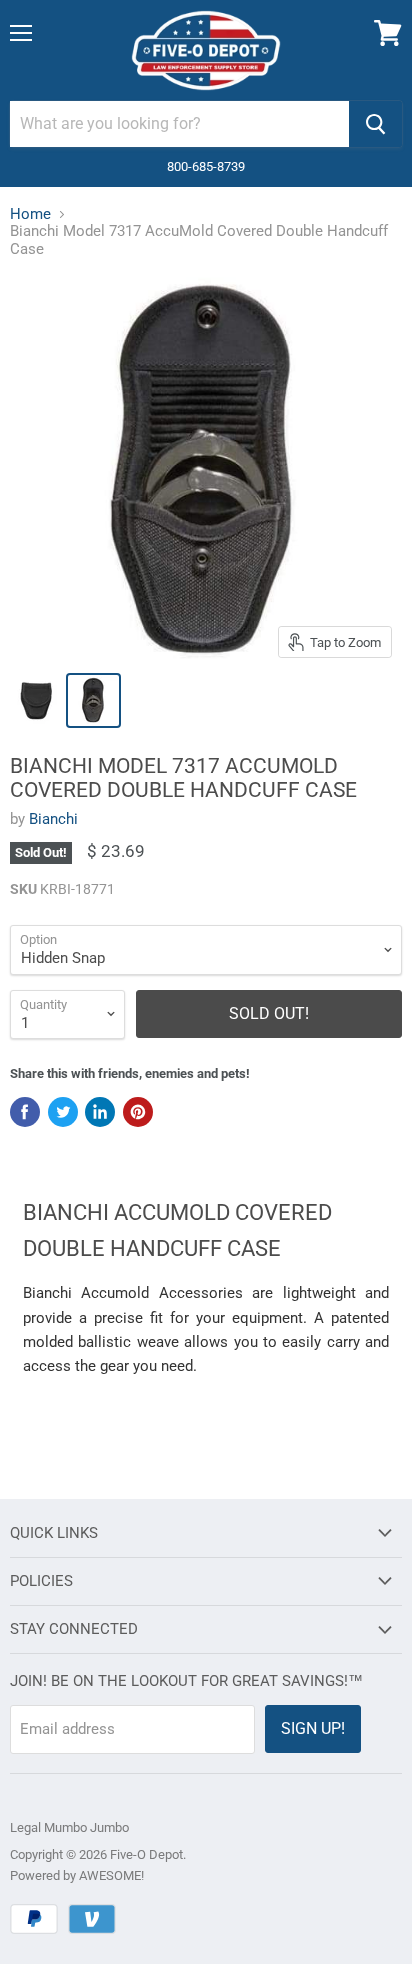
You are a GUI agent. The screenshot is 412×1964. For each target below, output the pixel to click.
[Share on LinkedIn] (100, 1112)
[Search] (375, 124)
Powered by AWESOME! (77, 1875)
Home (30, 214)
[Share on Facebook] (25, 1112)
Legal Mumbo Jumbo (69, 1827)
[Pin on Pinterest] (138, 1112)
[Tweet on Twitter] (63, 1112)
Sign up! (313, 1728)
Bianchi (53, 819)
